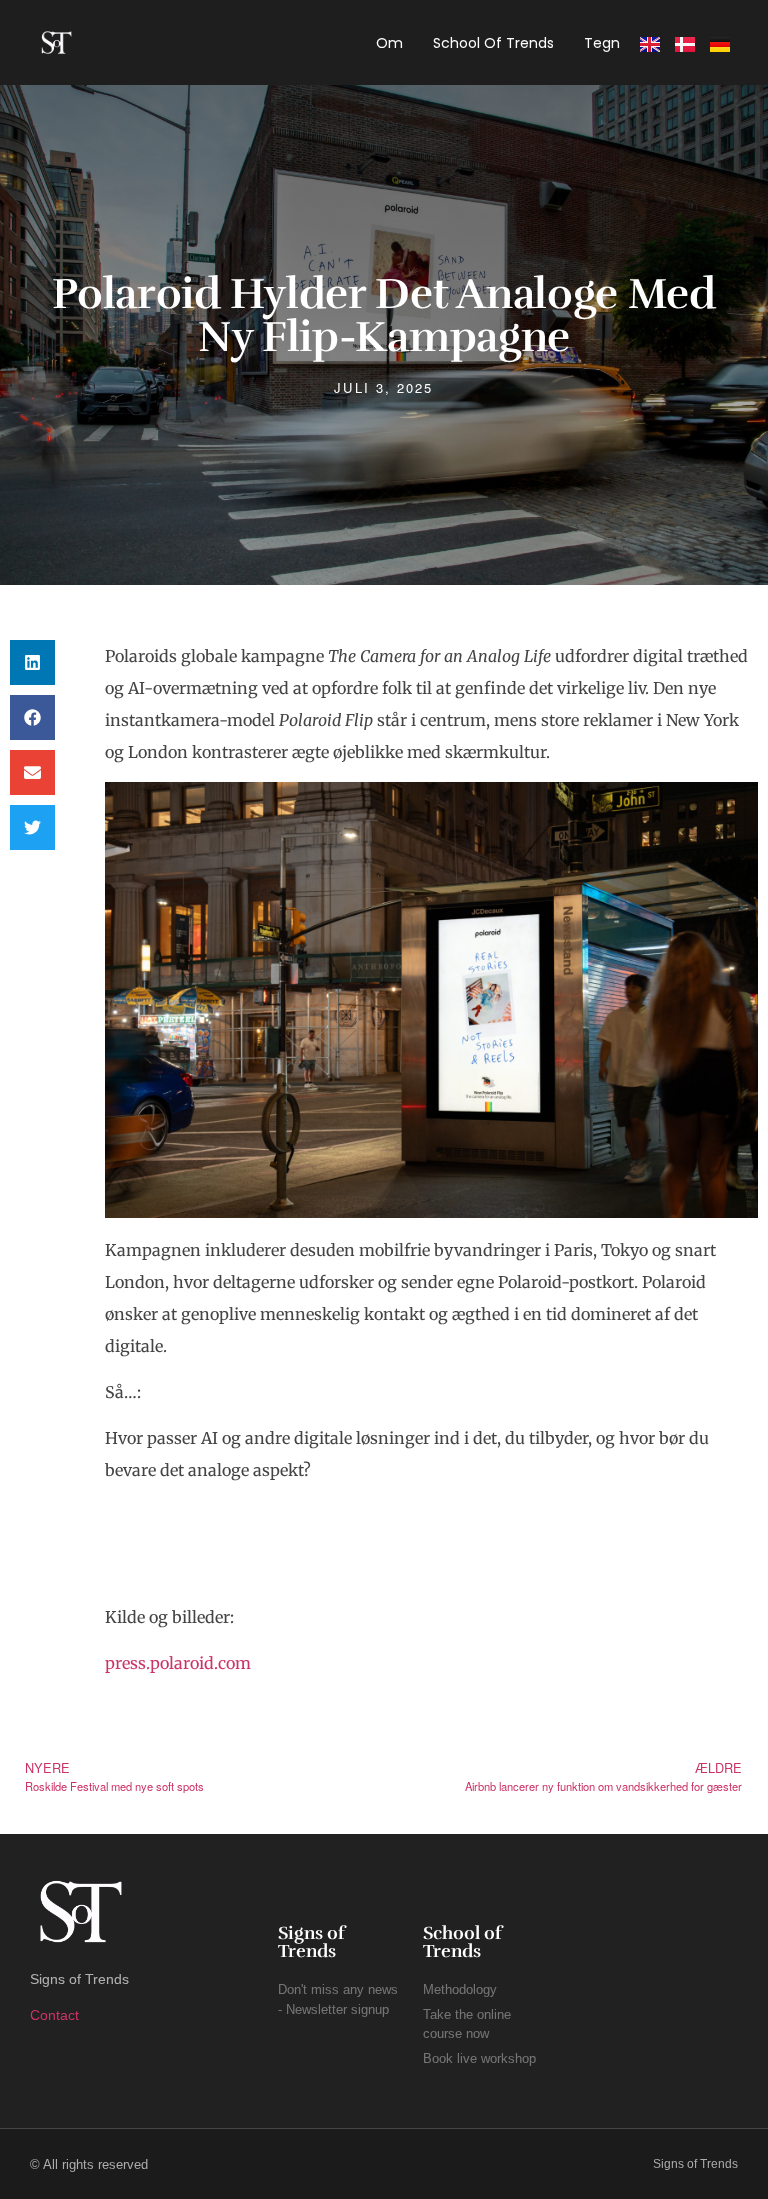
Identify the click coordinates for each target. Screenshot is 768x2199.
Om (389, 43)
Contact (54, 2015)
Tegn (602, 43)
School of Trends (493, 43)
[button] (32, 662)
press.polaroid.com (178, 1663)
